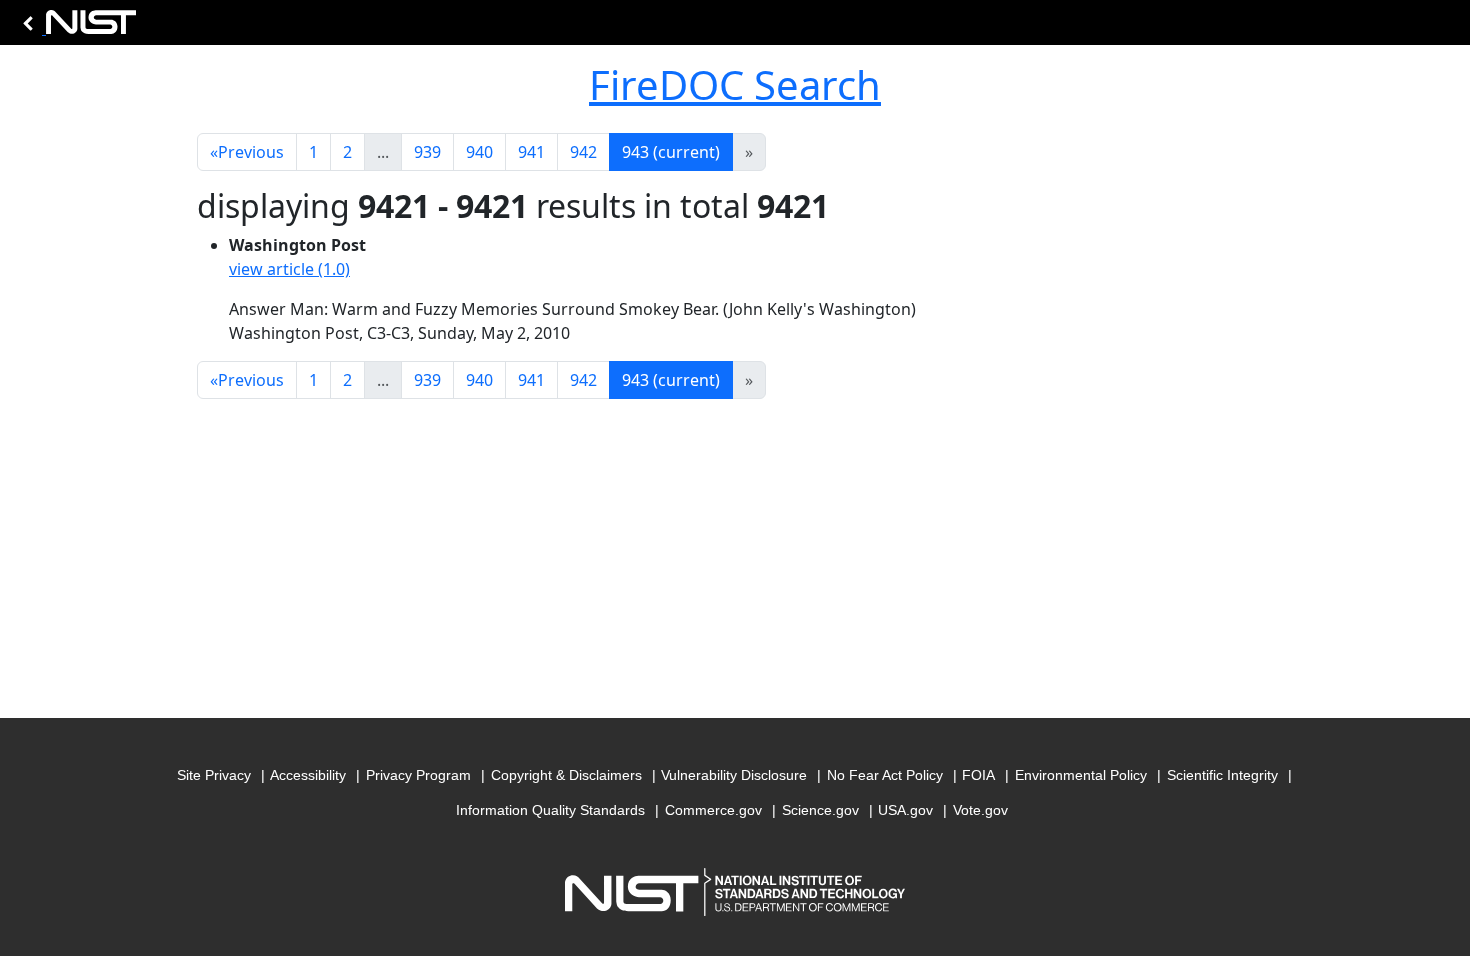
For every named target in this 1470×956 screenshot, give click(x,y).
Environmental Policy (1081, 775)
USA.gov (905, 810)
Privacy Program (418, 775)
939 (427, 152)
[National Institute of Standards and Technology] (76, 27)
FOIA (978, 775)
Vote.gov (980, 810)
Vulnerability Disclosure (734, 775)
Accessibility (308, 775)
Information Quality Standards (550, 810)
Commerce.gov (713, 810)
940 (479, 152)
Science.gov (820, 810)
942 (583, 152)
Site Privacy (214, 775)
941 (531, 152)
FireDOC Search (735, 84)
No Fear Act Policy (885, 775)
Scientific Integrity (1222, 775)
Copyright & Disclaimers (566, 775)
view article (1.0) (289, 269)
